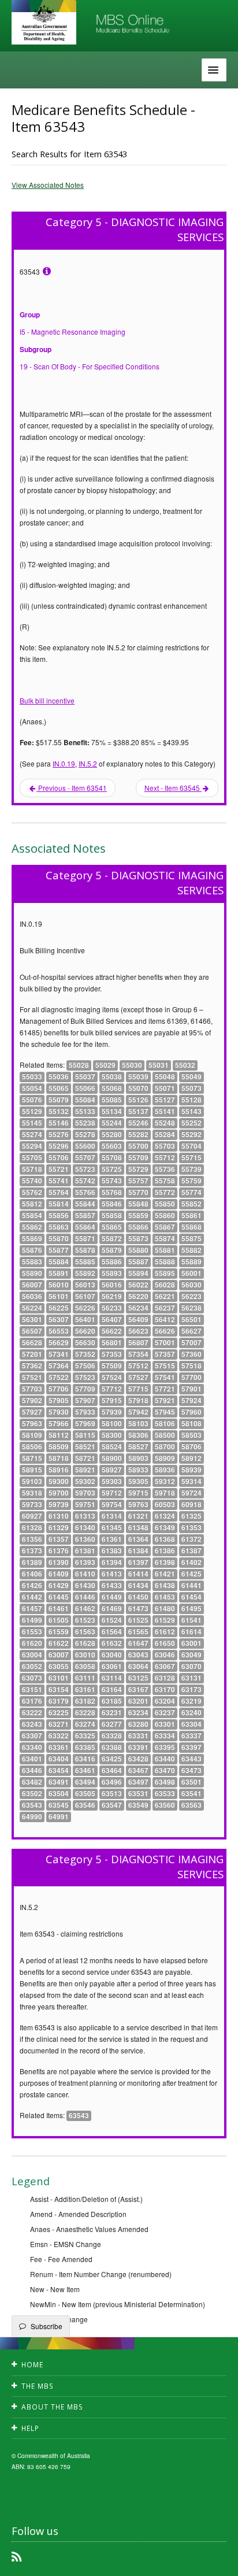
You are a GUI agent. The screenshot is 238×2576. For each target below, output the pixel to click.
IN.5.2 (88, 763)
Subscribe (47, 2326)
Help (30, 2428)
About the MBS (52, 2407)
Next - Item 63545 (173, 788)
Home (32, 2365)
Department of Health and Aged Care (44, 23)
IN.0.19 (64, 763)
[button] (215, 2559)
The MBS (38, 2386)
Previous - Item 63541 (72, 788)
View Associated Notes (48, 185)
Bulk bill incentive (47, 700)
